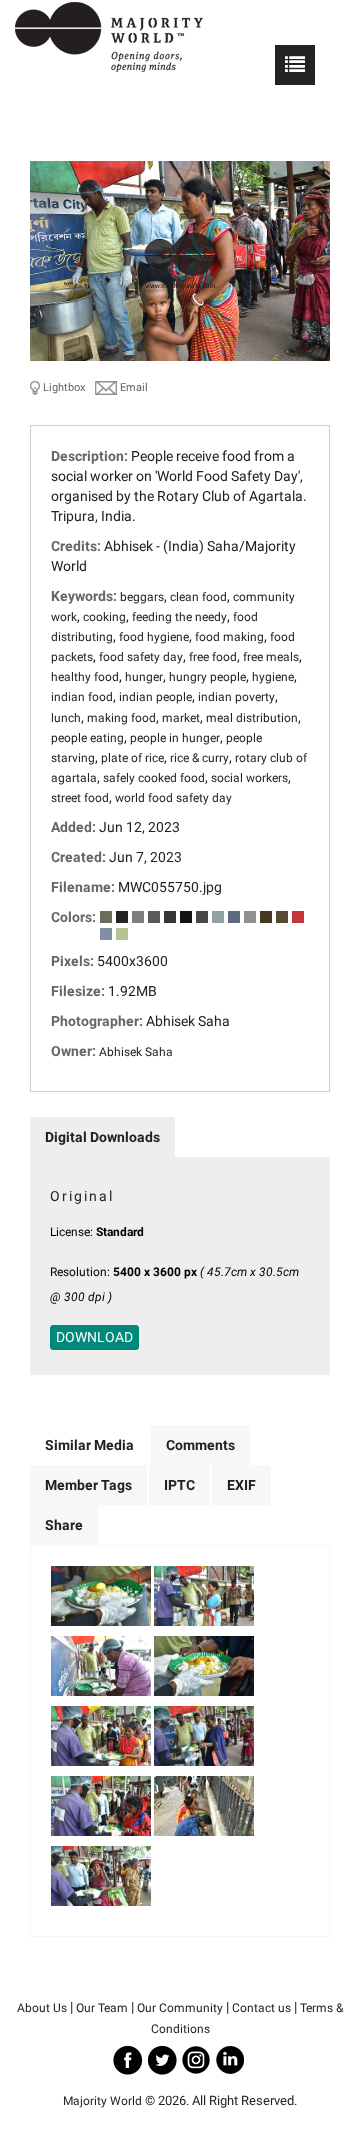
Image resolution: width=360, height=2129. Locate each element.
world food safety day (173, 798)
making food (121, 718)
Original (82, 1196)
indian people (155, 697)
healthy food (85, 677)
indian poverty (236, 697)
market (181, 718)
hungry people (207, 677)
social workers (249, 778)
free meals (271, 657)
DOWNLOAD (94, 1337)
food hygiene (154, 637)
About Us (42, 2008)
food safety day (141, 657)
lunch (66, 718)
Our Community (180, 2008)
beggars (142, 597)
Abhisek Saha (136, 1052)
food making (229, 637)
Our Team (102, 2008)
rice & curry (199, 758)
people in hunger (175, 738)
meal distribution (252, 718)
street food (80, 798)
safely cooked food (154, 778)
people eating (87, 738)
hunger (144, 677)
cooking (104, 617)
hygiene (273, 677)
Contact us (261, 2008)
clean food (198, 597)
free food (213, 657)
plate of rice (132, 758)
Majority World (102, 2101)
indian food (82, 697)
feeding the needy (179, 617)
